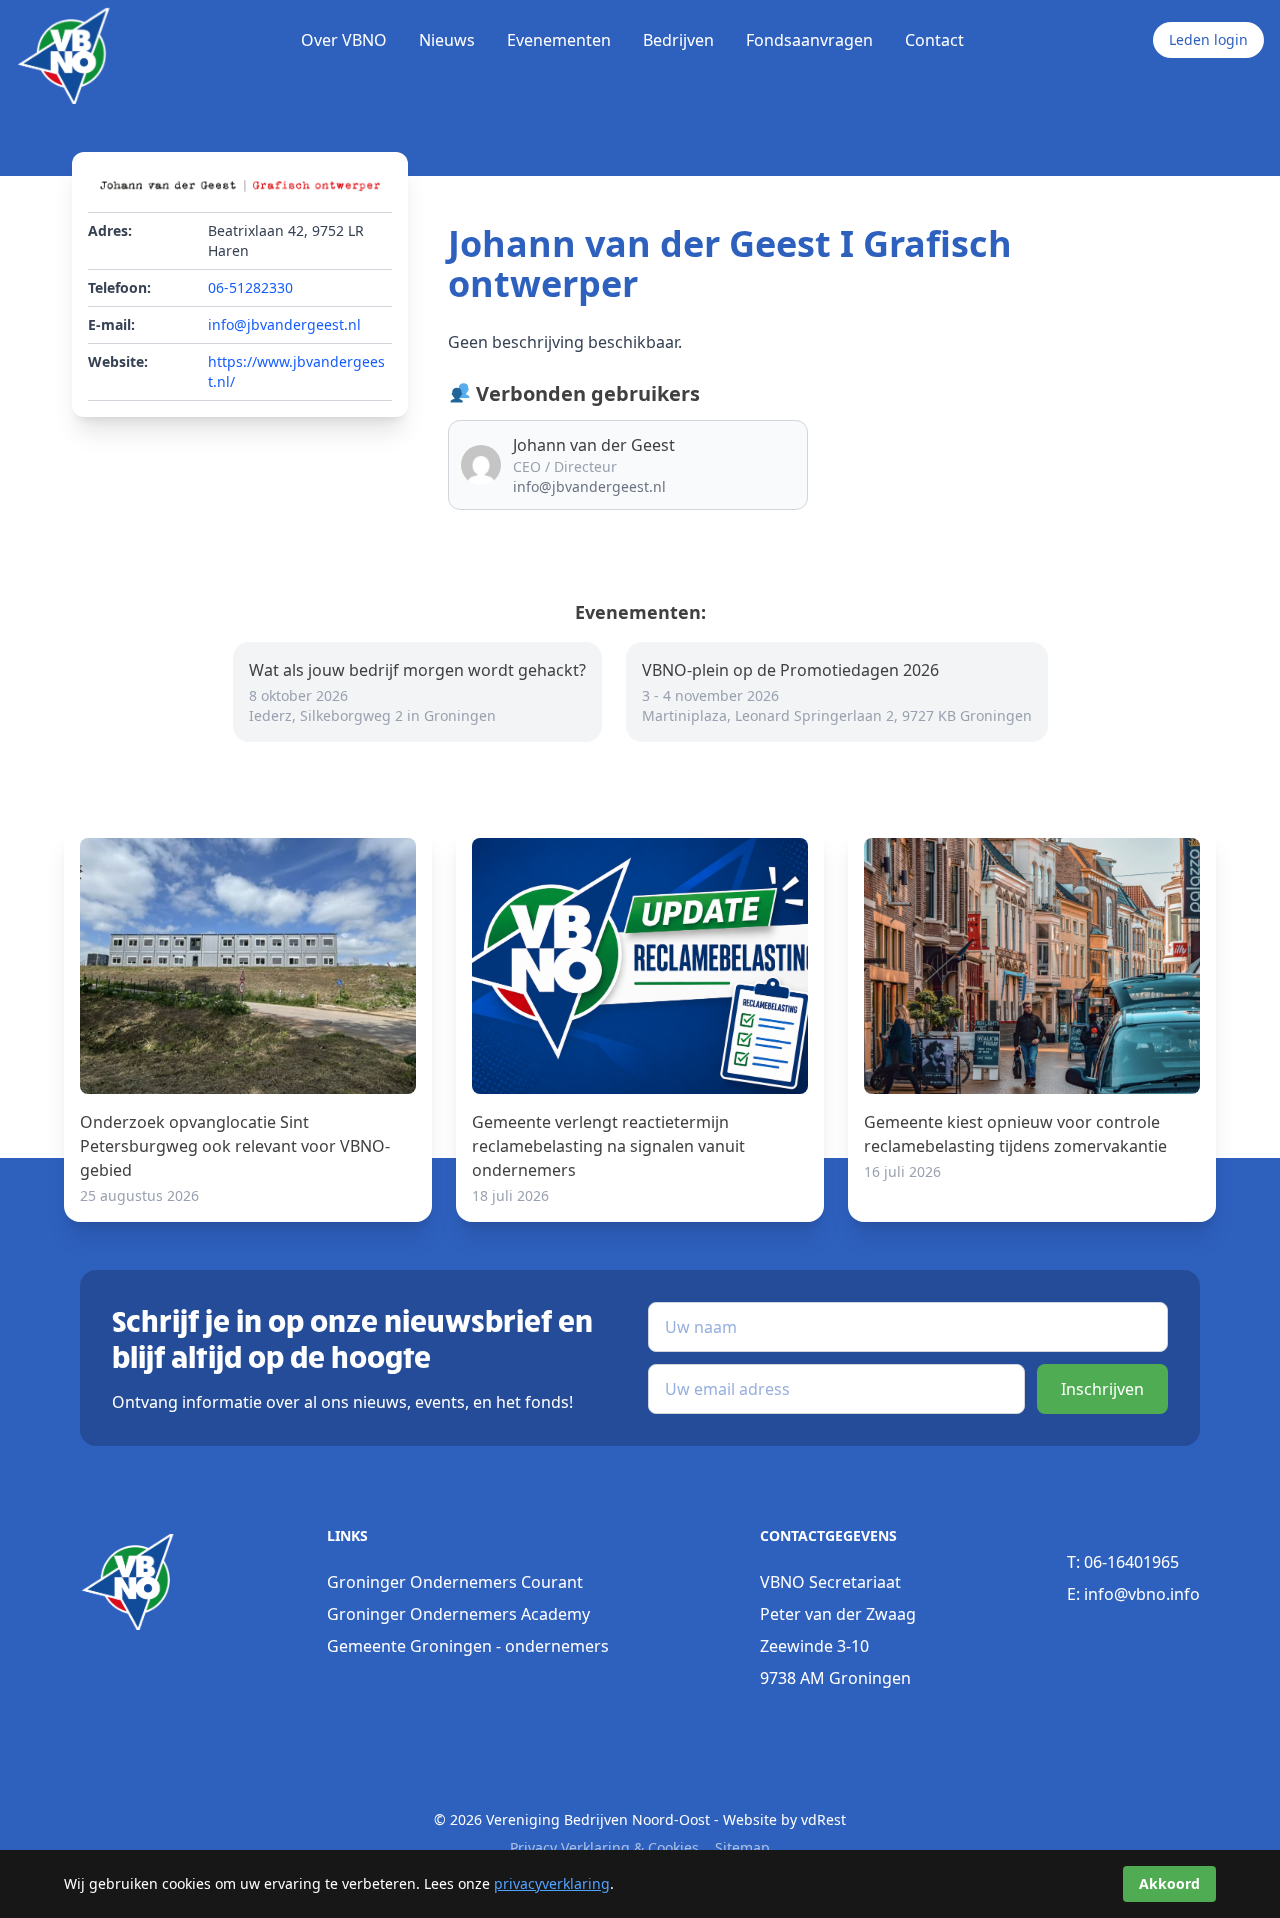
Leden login (1208, 39)
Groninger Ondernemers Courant (455, 1582)
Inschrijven (1102, 1389)
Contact (934, 40)
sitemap (742, 1847)
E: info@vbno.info (1133, 1594)
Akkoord (1169, 1883)
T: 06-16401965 (1123, 1562)
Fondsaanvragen (809, 40)
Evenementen (559, 40)
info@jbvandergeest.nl (284, 324)
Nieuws (447, 40)
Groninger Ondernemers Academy (458, 1614)
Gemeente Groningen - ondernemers (468, 1646)
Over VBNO (344, 40)
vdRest (823, 1819)
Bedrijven (678, 40)
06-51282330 (250, 287)
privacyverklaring (552, 1883)
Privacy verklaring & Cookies (604, 1847)
